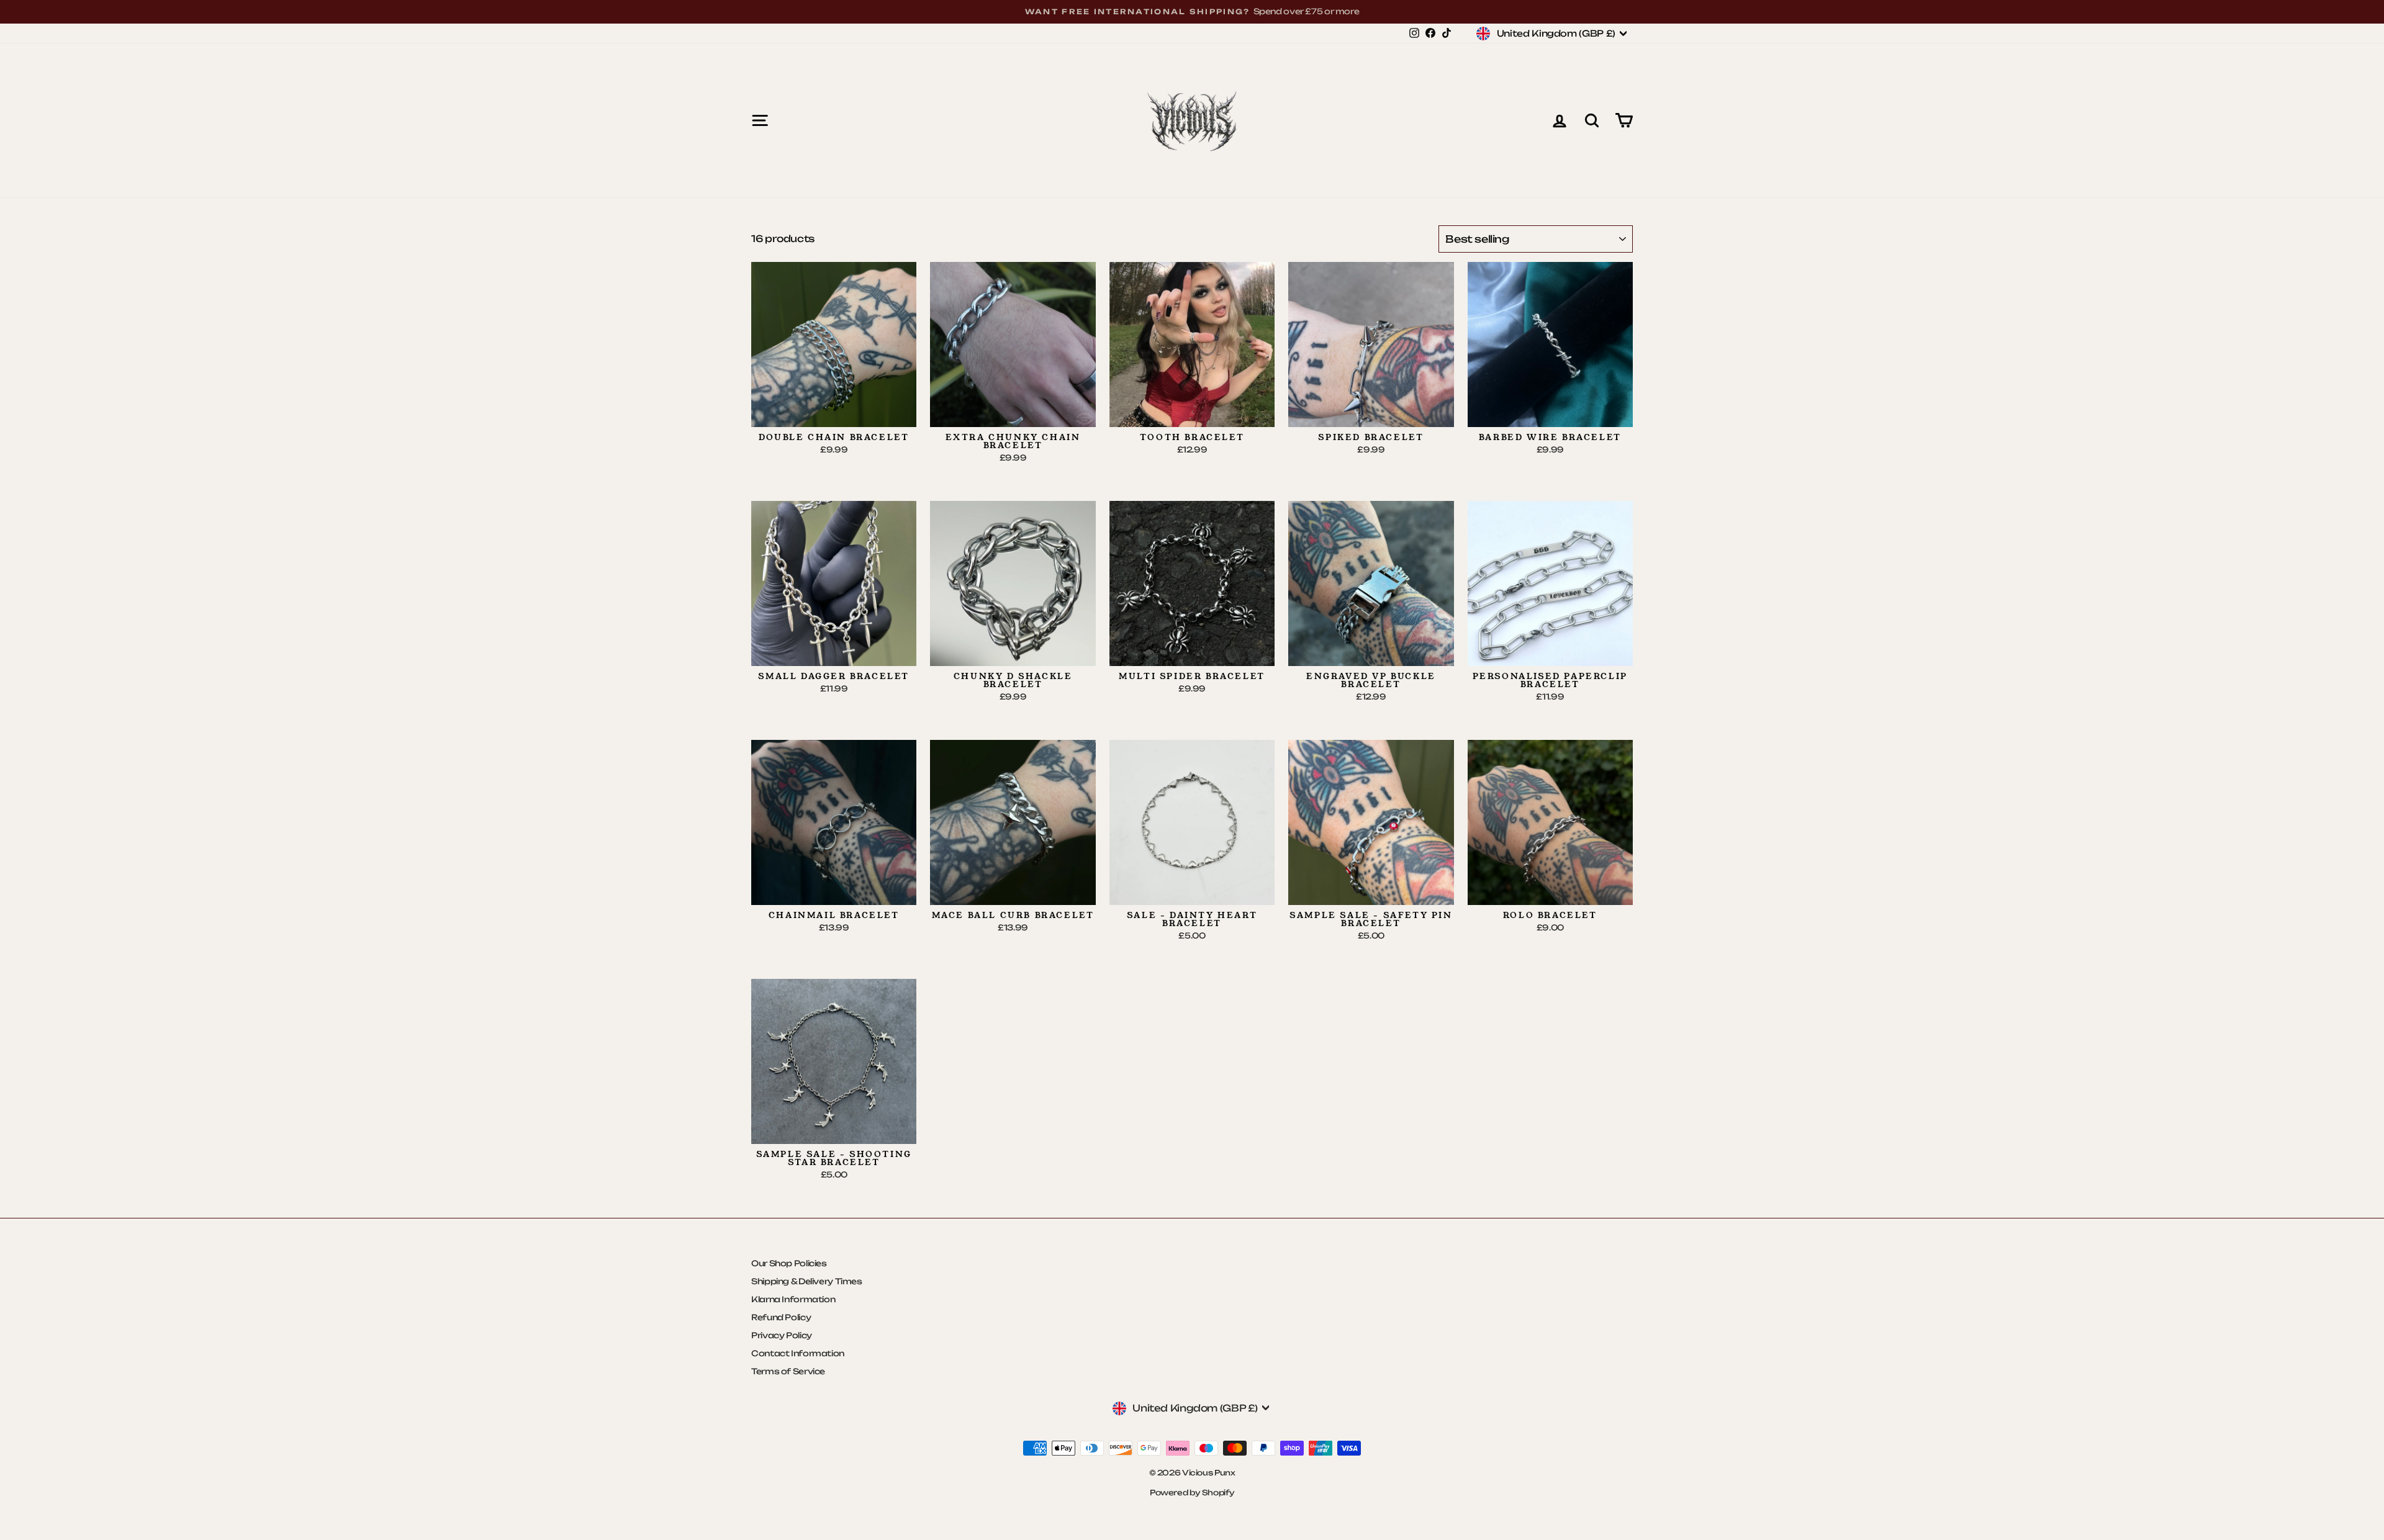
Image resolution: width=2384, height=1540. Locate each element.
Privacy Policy (782, 1335)
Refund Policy (781, 1317)
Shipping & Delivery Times (807, 1281)
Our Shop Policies (789, 1263)
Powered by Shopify (1192, 1493)
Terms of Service (788, 1371)
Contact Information (798, 1353)
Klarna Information (793, 1299)
